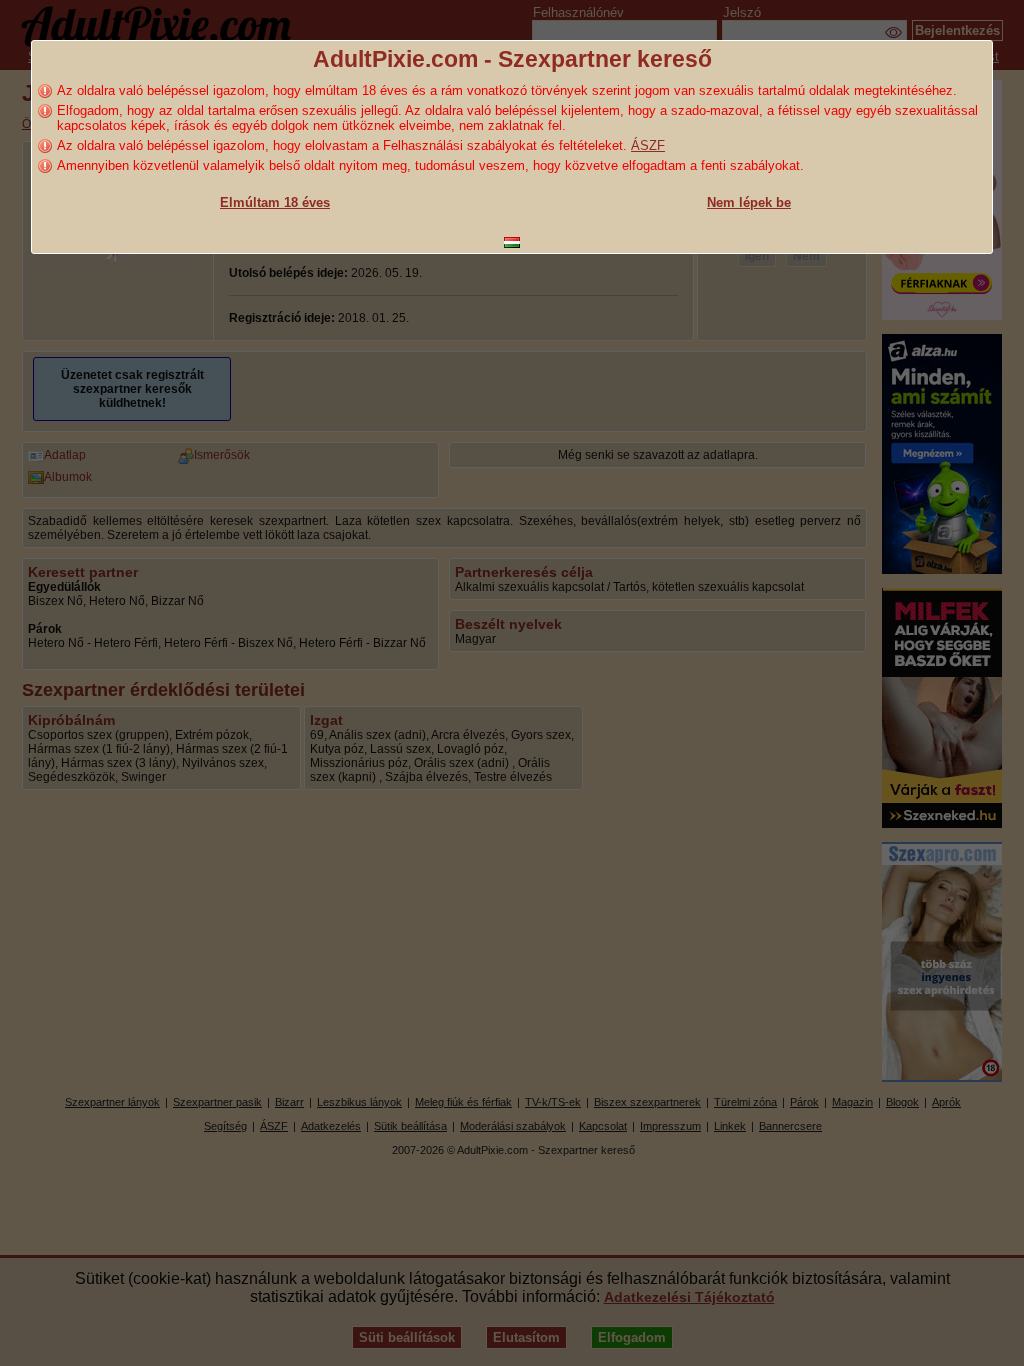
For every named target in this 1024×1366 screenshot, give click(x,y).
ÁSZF (648, 145)
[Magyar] (512, 242)
